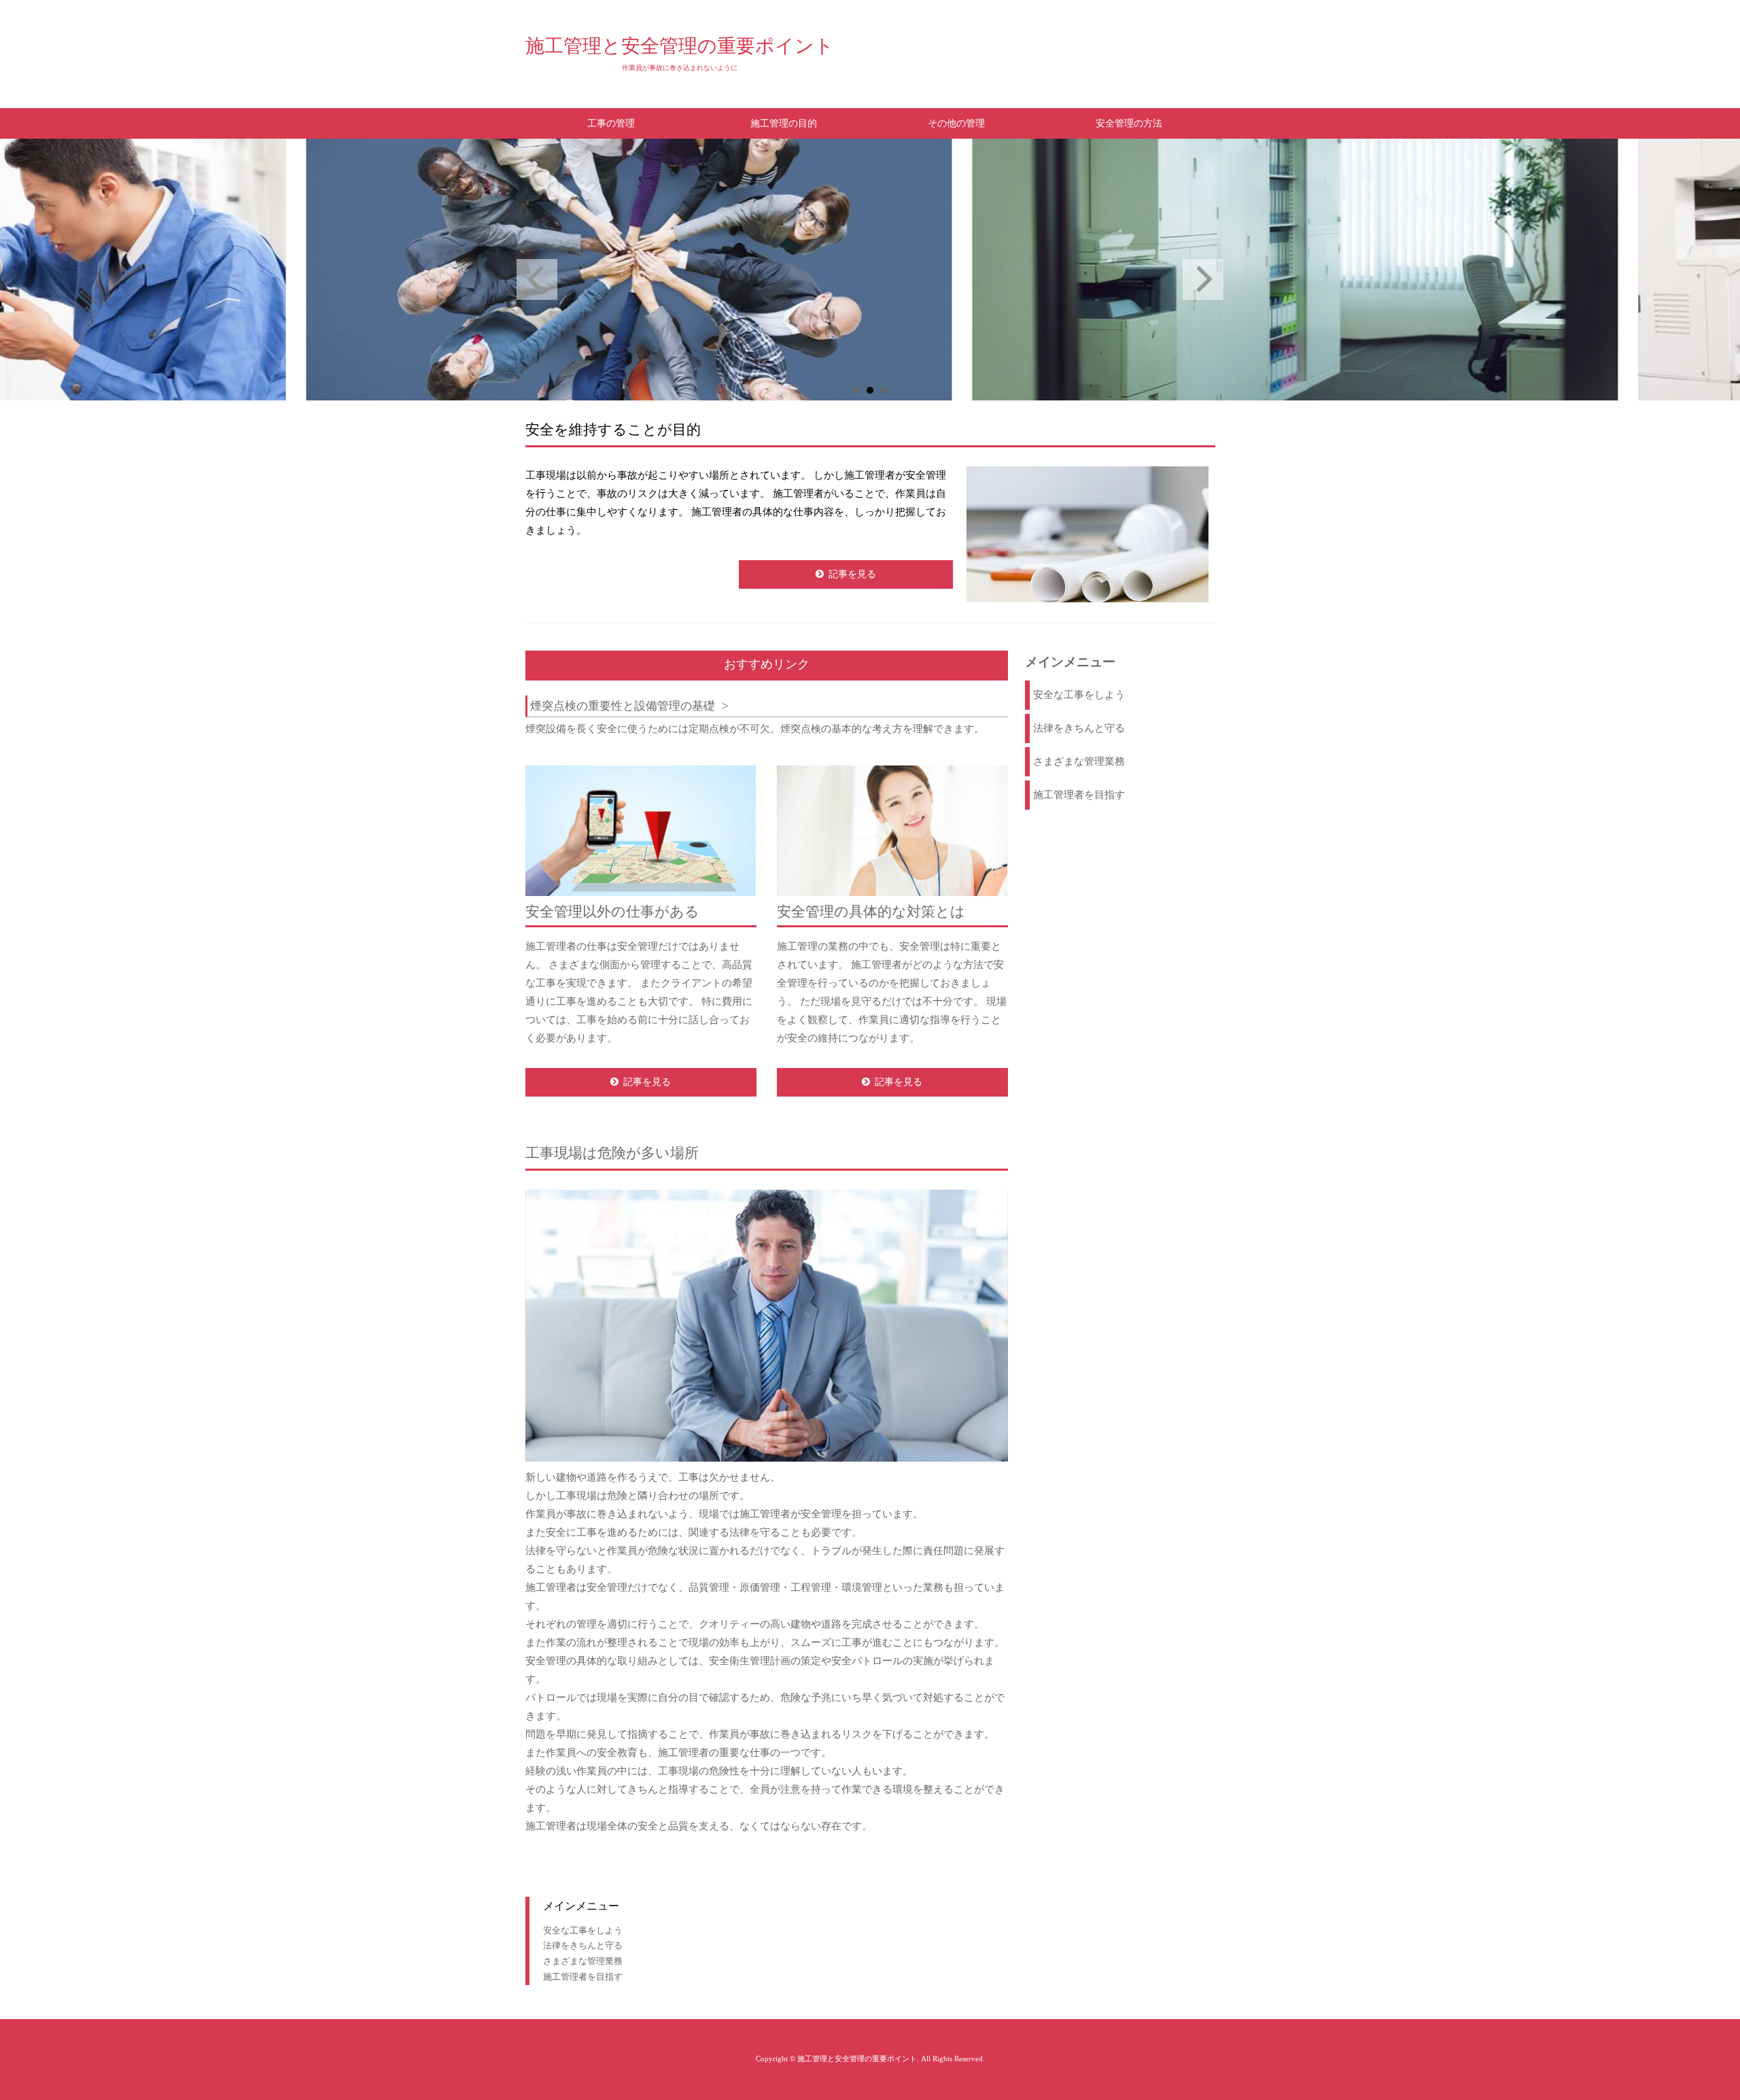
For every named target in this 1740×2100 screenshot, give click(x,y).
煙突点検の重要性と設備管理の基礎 (623, 706)
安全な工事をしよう (1079, 695)
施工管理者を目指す (1079, 795)
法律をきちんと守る (1079, 728)
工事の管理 (611, 123)
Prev (537, 279)
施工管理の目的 (784, 123)
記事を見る (852, 574)
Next (1203, 279)
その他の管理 (956, 123)
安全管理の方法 (1129, 123)
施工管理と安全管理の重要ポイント (680, 46)
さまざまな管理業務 (1079, 761)
